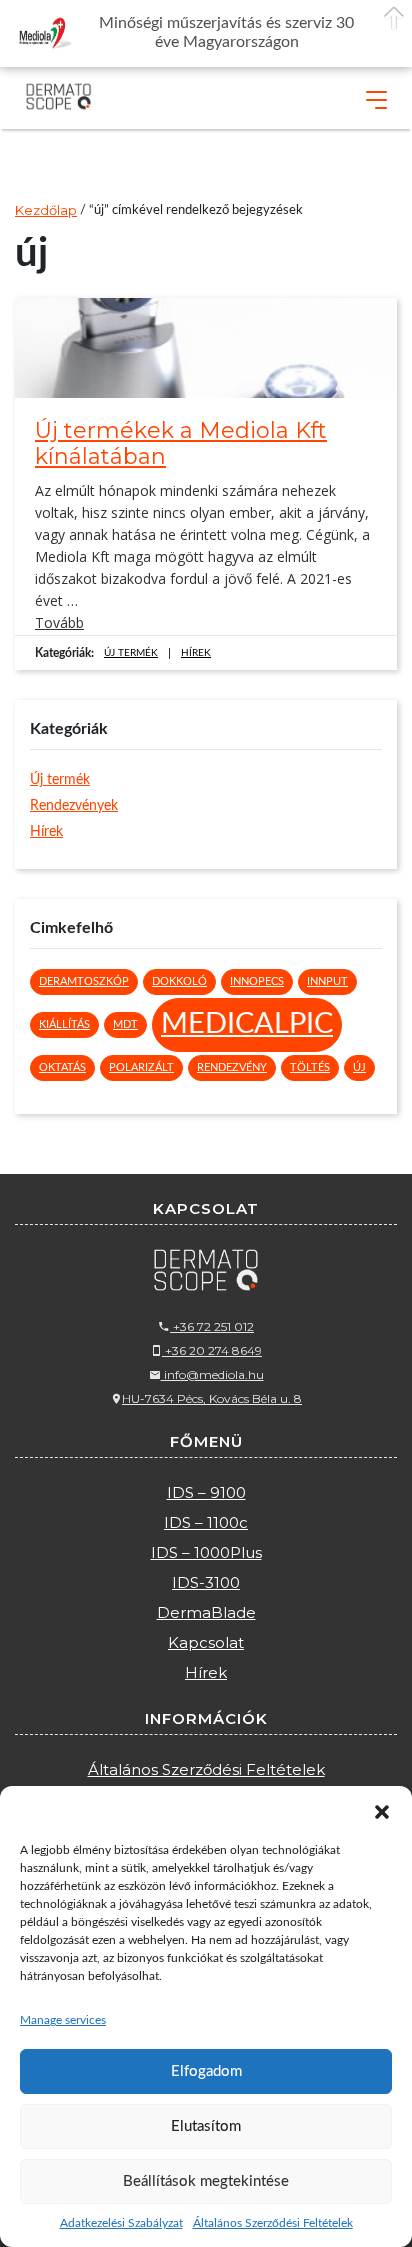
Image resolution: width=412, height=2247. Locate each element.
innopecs (257, 981)
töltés (310, 1067)
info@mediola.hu (212, 1374)
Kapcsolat (206, 1642)
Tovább (59, 622)
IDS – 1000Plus (206, 1552)
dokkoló (179, 981)
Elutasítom (206, 2126)
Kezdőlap (46, 210)
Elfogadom (206, 2071)
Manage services (63, 2020)
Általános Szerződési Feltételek (273, 2223)
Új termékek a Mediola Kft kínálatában (181, 444)
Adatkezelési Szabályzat (121, 2223)
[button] (382, 1811)
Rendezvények (74, 806)
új (359, 1067)
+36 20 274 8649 (212, 1350)
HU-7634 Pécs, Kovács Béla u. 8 (212, 1398)
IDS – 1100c (206, 1522)
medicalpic (247, 1024)
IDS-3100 (206, 1582)
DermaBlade (206, 1612)
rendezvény (232, 1067)
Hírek (196, 653)
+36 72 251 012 (212, 1326)
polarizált (141, 1067)
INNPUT (327, 981)
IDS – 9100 (206, 1492)
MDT (125, 1024)
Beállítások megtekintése (206, 2181)
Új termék (131, 653)
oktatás (62, 1067)
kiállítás (64, 1024)
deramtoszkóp (84, 981)
